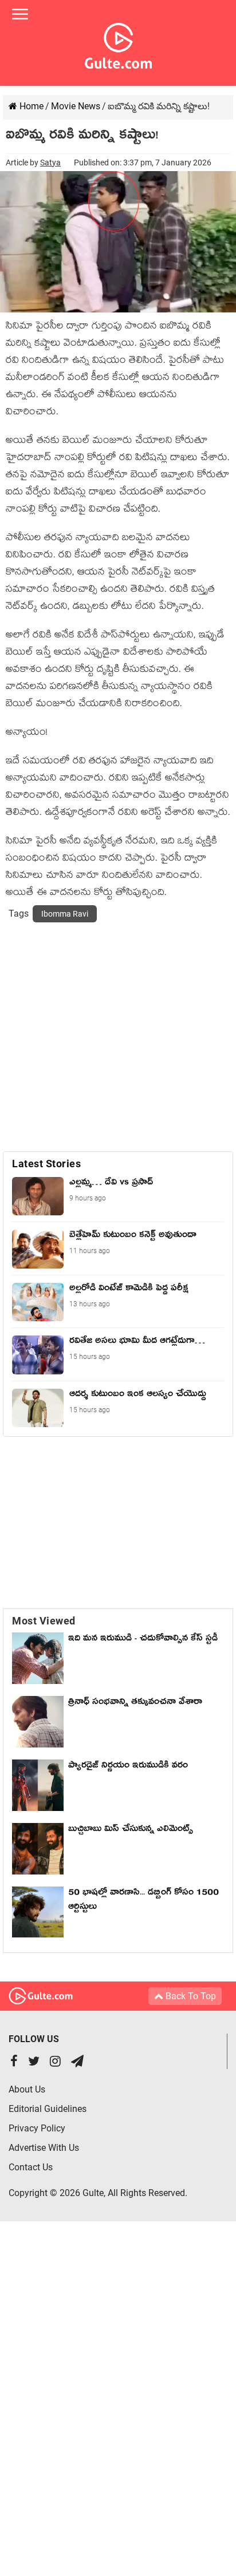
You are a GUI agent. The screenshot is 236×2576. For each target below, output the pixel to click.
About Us (27, 2089)
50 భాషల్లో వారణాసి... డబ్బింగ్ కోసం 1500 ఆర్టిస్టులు (143, 1901)
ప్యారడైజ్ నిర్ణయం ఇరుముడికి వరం (128, 1767)
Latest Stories (46, 1164)
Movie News (76, 106)
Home (30, 106)
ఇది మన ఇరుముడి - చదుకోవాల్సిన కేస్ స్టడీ (143, 1640)
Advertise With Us (44, 2148)
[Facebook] (14, 2062)
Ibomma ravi (65, 914)
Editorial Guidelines (48, 2109)
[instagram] (55, 2062)
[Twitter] (34, 2062)
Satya (50, 163)
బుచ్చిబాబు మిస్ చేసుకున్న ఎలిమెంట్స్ (131, 1830)
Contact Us (31, 2167)
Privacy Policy (37, 2128)
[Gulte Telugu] (118, 43)
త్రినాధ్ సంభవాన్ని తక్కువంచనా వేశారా (135, 1703)
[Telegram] (77, 2062)
